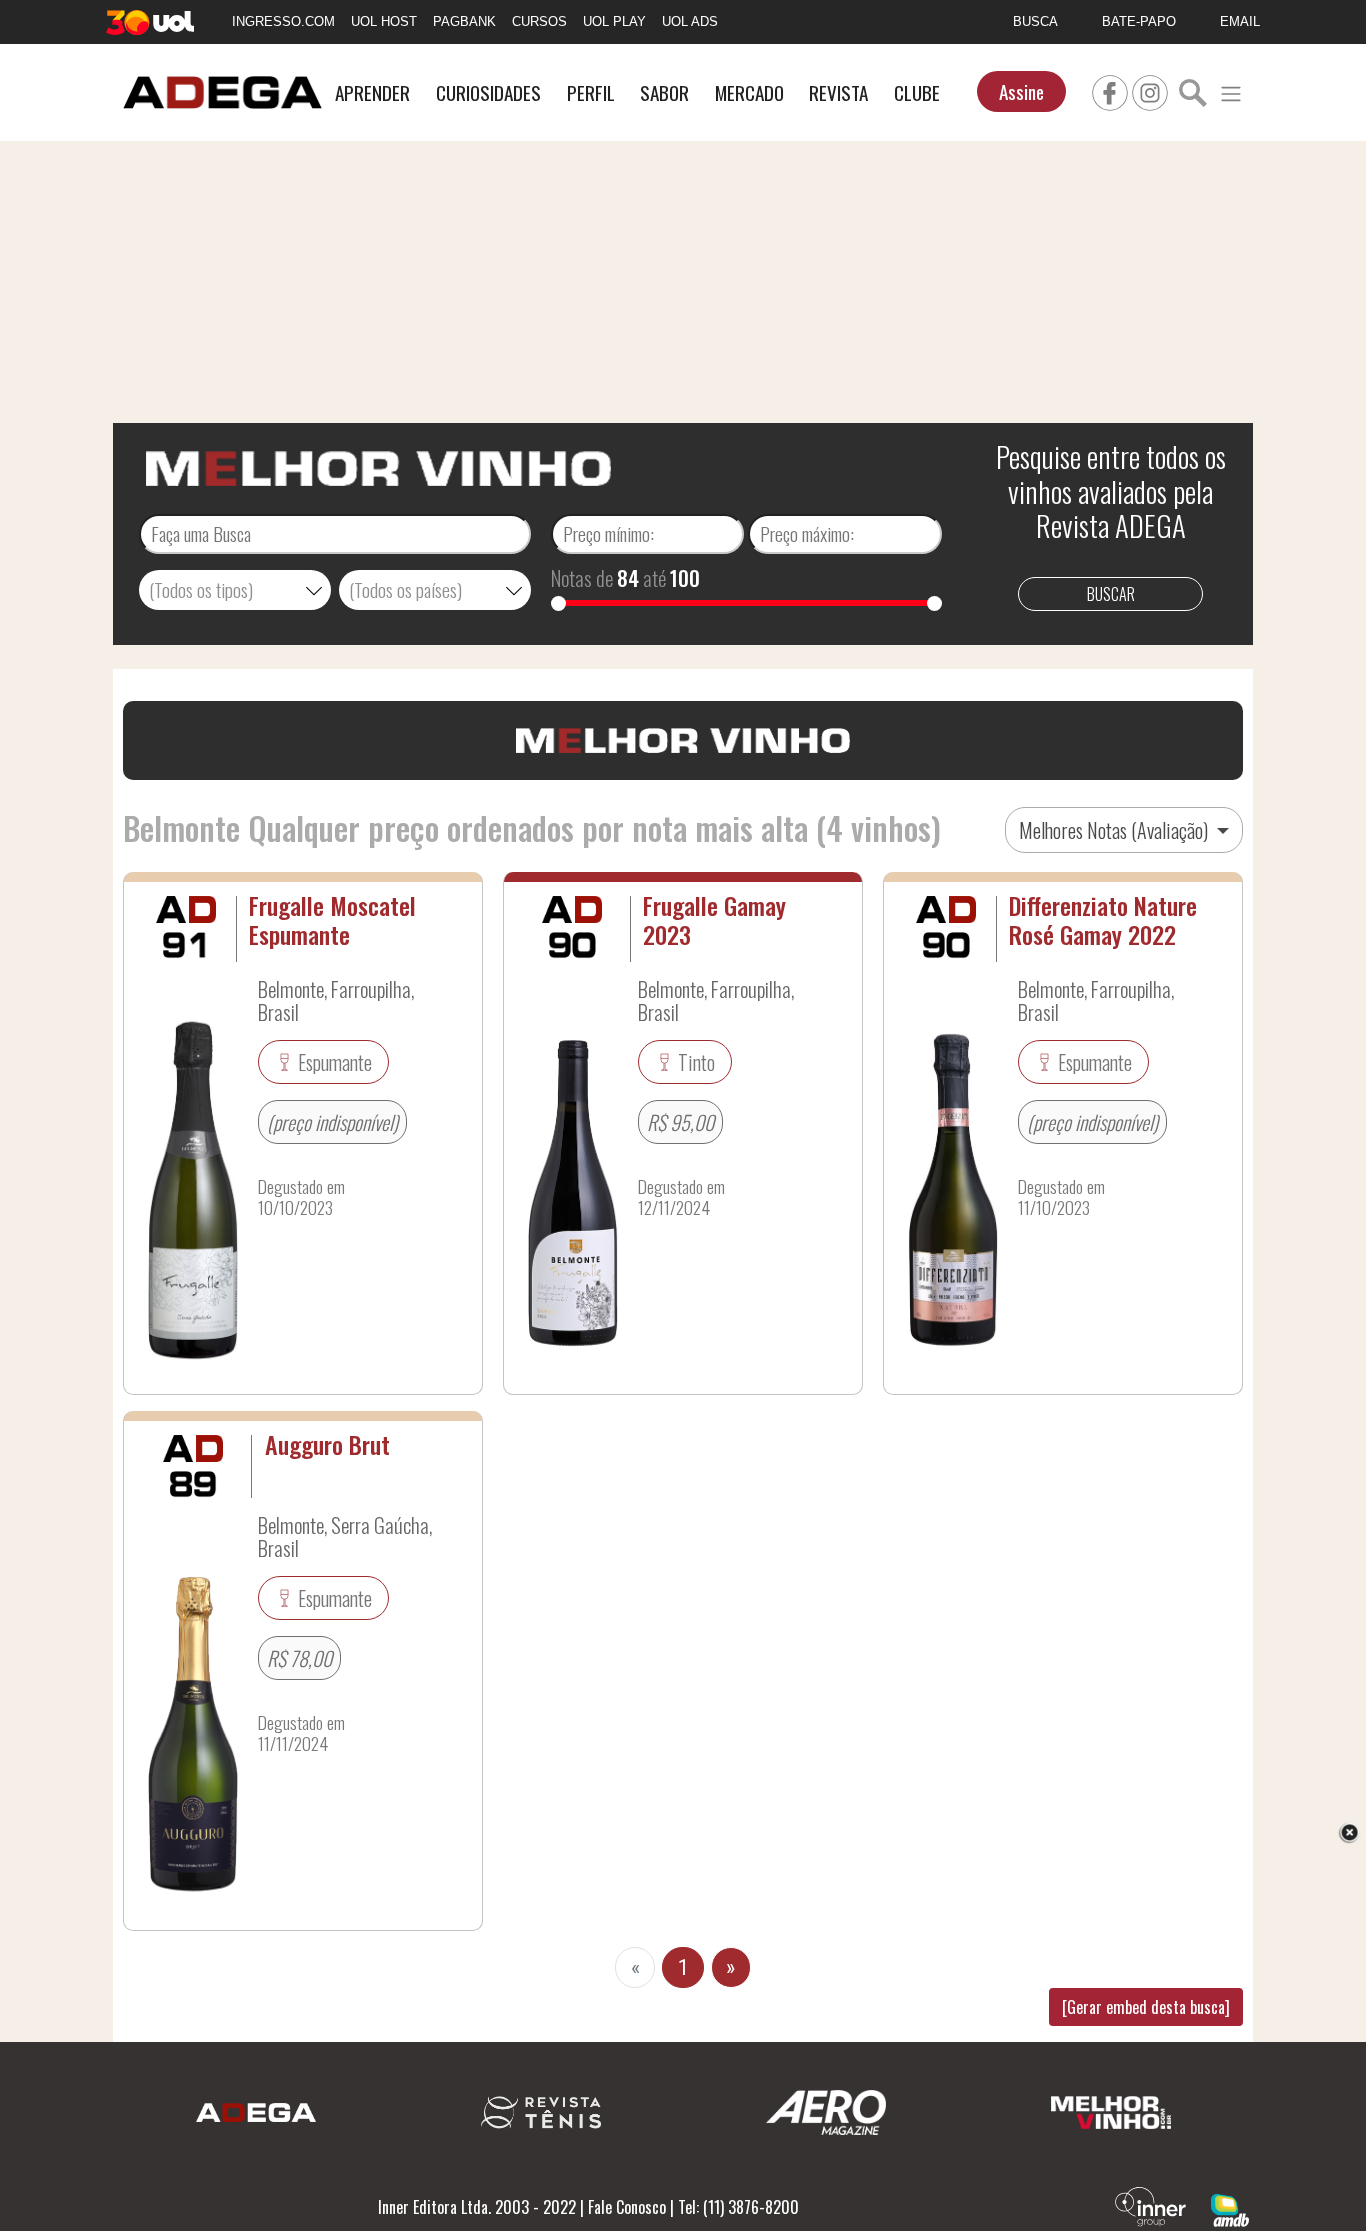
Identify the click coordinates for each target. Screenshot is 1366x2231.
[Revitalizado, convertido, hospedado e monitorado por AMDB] (1230, 2208)
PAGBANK (464, 21)
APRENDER (372, 92)
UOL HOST (384, 21)
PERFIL (591, 92)
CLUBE (917, 92)
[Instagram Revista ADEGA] (1150, 90)
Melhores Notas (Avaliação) (1115, 830)
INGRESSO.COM (283, 21)
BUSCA (1035, 21)
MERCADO (749, 92)
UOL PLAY (614, 21)
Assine (1021, 91)
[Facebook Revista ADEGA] (1110, 90)
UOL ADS (690, 21)
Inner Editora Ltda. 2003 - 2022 (477, 2207)
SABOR (664, 92)
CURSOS (539, 21)
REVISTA (838, 92)
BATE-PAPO (1139, 21)
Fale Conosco (627, 2207)
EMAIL (1240, 21)
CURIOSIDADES (488, 92)
